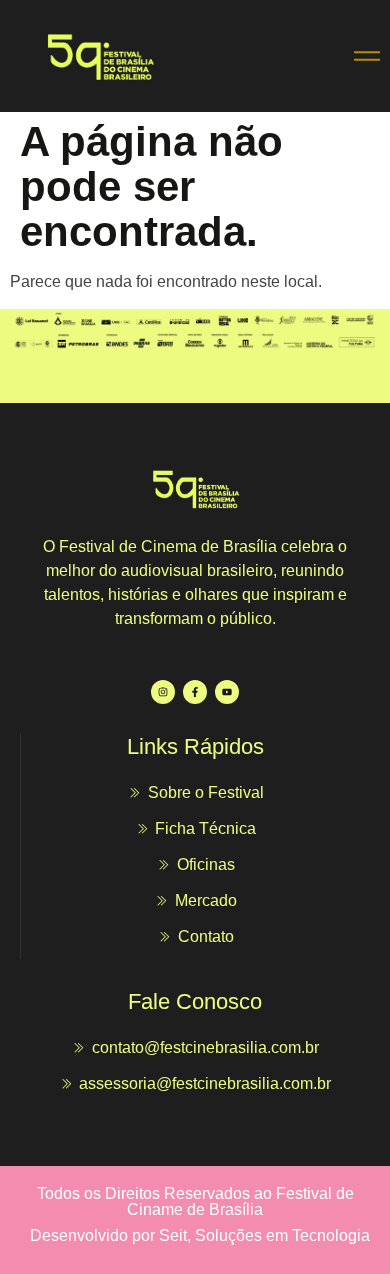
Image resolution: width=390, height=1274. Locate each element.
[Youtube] (227, 692)
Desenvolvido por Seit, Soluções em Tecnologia (200, 1235)
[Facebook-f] (195, 692)
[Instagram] (163, 692)
